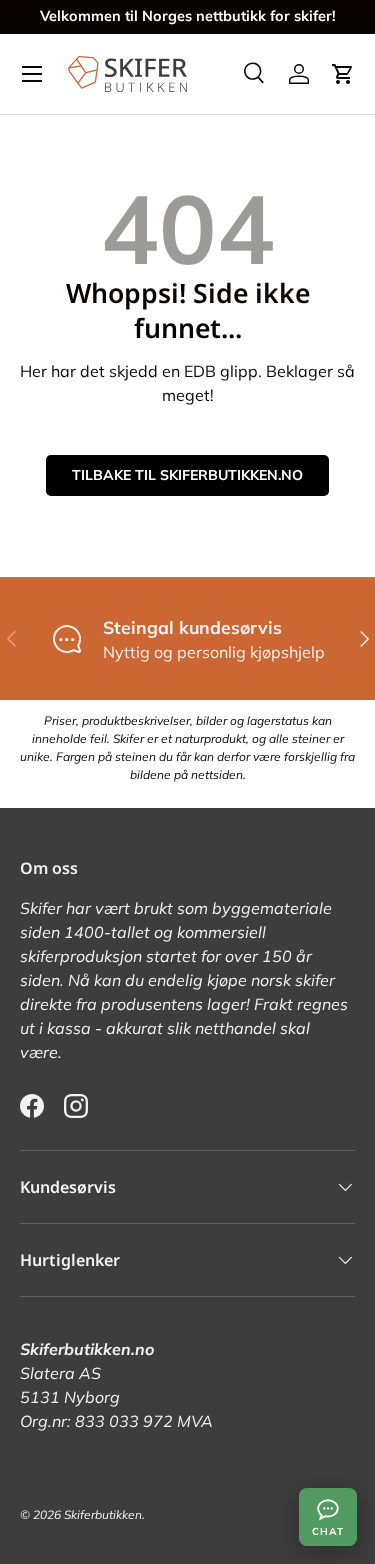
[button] (343, 74)
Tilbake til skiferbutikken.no (187, 475)
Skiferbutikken (103, 1514)
